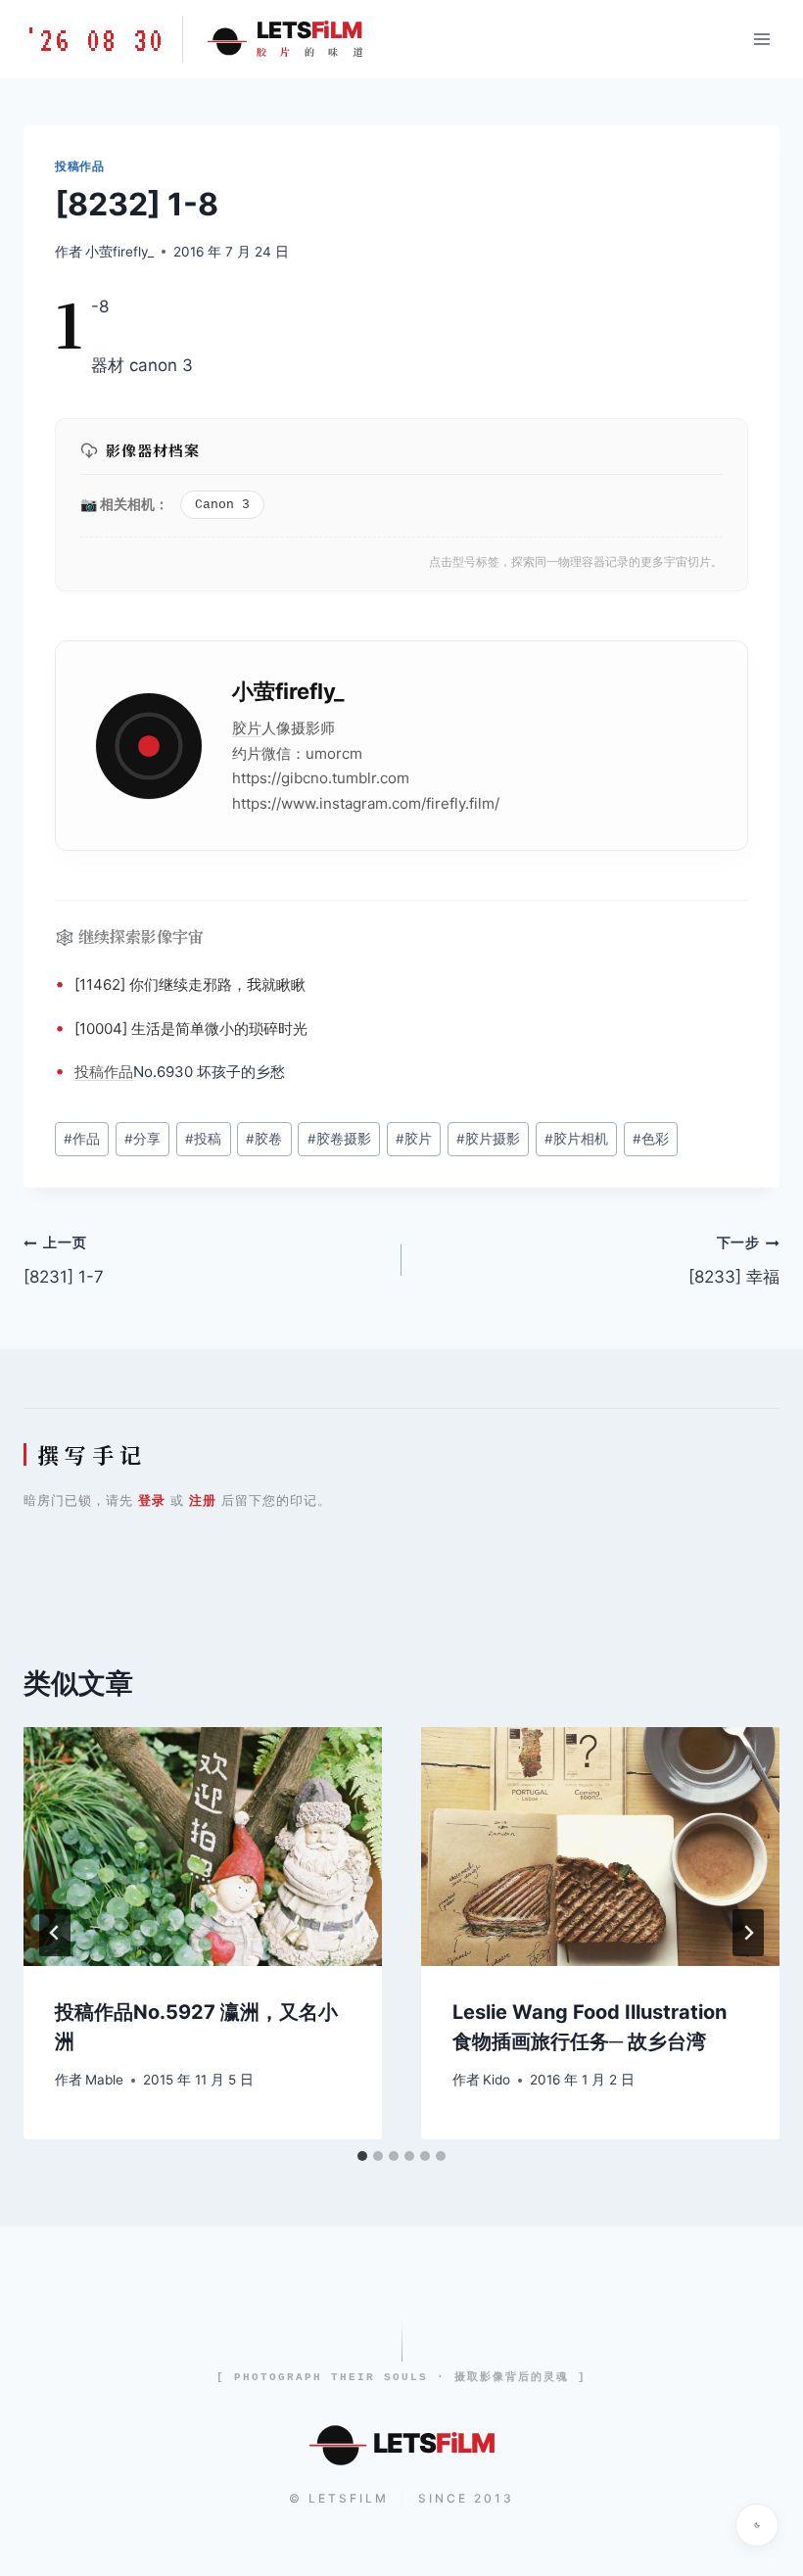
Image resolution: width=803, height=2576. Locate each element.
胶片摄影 (488, 1139)
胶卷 (264, 1139)
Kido (496, 2080)
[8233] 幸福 (734, 1261)
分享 (142, 1139)
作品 (118, 1072)
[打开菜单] (761, 39)
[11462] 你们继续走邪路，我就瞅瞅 (190, 984)
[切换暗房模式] (757, 2525)
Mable (104, 2080)
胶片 (247, 728)
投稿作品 (79, 166)
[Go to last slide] (55, 1933)
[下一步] (748, 1933)
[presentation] (203, 1847)
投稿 (89, 1072)
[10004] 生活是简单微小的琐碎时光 (191, 1029)
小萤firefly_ (119, 252)
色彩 (651, 1139)
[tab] (362, 2156)
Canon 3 (222, 505)
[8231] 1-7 (64, 1261)
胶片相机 (576, 1139)
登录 (152, 1500)
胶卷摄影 (339, 1139)
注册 (203, 1500)
